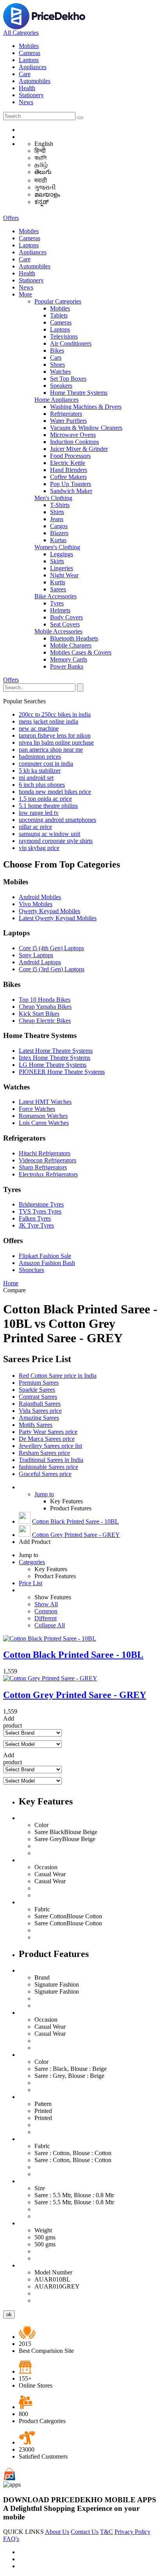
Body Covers (66, 617)
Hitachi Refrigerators (45, 1153)
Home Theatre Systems (79, 393)
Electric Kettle (68, 463)
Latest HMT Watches (45, 1102)
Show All (46, 1604)
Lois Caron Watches (44, 1123)
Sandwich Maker (71, 491)
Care (25, 74)
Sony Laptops (36, 955)
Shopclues (31, 1270)
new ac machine (39, 728)
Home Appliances (56, 400)
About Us (57, 2532)
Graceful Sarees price (45, 1474)
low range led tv (39, 813)
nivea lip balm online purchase (56, 742)
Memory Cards (69, 659)
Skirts (57, 561)
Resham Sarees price (44, 1453)
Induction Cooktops (74, 442)
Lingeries (62, 568)
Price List (30, 1583)
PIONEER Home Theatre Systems (62, 1072)
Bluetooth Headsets (74, 638)
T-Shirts (60, 505)
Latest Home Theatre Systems (56, 1051)
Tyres (57, 603)
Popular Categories (58, 301)
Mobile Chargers (71, 645)
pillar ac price (35, 827)
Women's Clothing (57, 547)
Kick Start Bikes (39, 1014)
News (26, 102)
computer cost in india (46, 764)
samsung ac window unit (49, 834)
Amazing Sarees (39, 1418)
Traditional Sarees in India (51, 1460)
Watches (60, 372)
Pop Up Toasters (71, 484)
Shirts (57, 512)
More (25, 294)
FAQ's (11, 2539)
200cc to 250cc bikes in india (55, 714)
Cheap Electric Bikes (45, 1021)
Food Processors (70, 456)
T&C (106, 2532)
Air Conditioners (71, 343)
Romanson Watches (43, 1116)
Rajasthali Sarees (40, 1404)
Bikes (57, 350)
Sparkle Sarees (37, 1390)
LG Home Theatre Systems (53, 1065)
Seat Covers (65, 624)
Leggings (62, 554)
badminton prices (40, 757)
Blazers (59, 533)
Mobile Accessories (58, 631)
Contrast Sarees (38, 1397)
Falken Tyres (35, 1218)
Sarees (58, 589)
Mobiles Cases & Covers (81, 652)
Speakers (61, 386)
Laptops (29, 60)
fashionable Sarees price (48, 1467)
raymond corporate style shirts (56, 841)
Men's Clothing (53, 498)
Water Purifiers (68, 421)
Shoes (57, 365)
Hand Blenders (69, 470)
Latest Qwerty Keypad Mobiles (58, 918)
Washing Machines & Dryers (86, 407)
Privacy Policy (132, 2532)
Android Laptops (40, 962)
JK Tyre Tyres (36, 1225)
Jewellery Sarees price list (50, 1446)
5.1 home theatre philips (48, 806)
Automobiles (35, 81)
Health (27, 88)
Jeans (57, 519)
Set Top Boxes (68, 379)
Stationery (31, 95)
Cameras (30, 53)
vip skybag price (39, 848)
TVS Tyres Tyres (40, 1211)
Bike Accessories (55, 596)
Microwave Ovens (73, 435)
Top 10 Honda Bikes (45, 1000)
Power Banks (67, 666)
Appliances (33, 67)
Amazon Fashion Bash (47, 1263)
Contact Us (85, 2532)
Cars (56, 357)
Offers (11, 218)
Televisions (64, 336)
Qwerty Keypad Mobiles (49, 911)
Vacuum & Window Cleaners (86, 428)
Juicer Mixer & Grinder (79, 449)
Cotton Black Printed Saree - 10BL (75, 1521)
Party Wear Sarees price (48, 1432)
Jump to (44, 1494)
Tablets (59, 315)
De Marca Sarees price (47, 1439)
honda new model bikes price (55, 792)
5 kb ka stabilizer (40, 771)
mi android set (36, 778)
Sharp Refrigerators (43, 1167)
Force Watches (37, 1109)
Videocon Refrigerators (47, 1160)
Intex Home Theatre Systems (55, 1058)
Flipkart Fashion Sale (45, 1256)
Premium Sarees (39, 1383)
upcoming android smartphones (57, 820)
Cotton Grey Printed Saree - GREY (76, 1535)
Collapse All (50, 1625)
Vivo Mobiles (36, 904)
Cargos (59, 526)
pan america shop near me (51, 750)
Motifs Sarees (36, 1425)
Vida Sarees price (40, 1411)
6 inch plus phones (42, 785)
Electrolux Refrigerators (48, 1174)
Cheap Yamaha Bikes (45, 1007)
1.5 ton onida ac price (45, 799)
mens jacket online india (48, 721)
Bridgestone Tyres (41, 1204)
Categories (32, 1562)
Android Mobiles (40, 897)
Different (46, 1618)
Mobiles (29, 46)
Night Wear (64, 575)
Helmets (60, 610)
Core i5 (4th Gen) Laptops (51, 948)
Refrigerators (66, 414)
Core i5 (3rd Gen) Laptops (52, 969)
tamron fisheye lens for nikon (55, 735)
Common (46, 1611)
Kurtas (58, 540)
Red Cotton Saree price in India (58, 1376)
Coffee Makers (68, 477)
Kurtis (58, 582)
